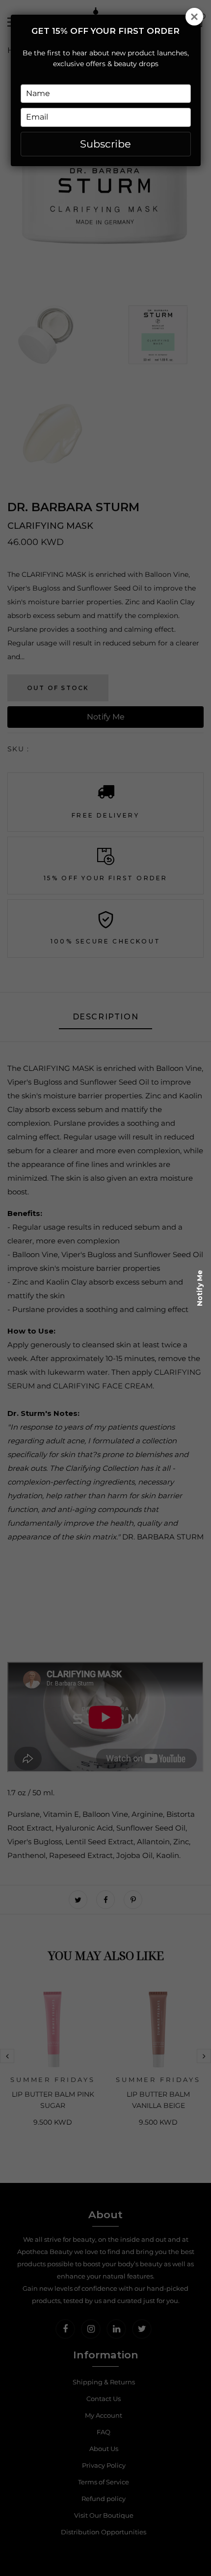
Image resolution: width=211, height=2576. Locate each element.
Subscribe (105, 144)
